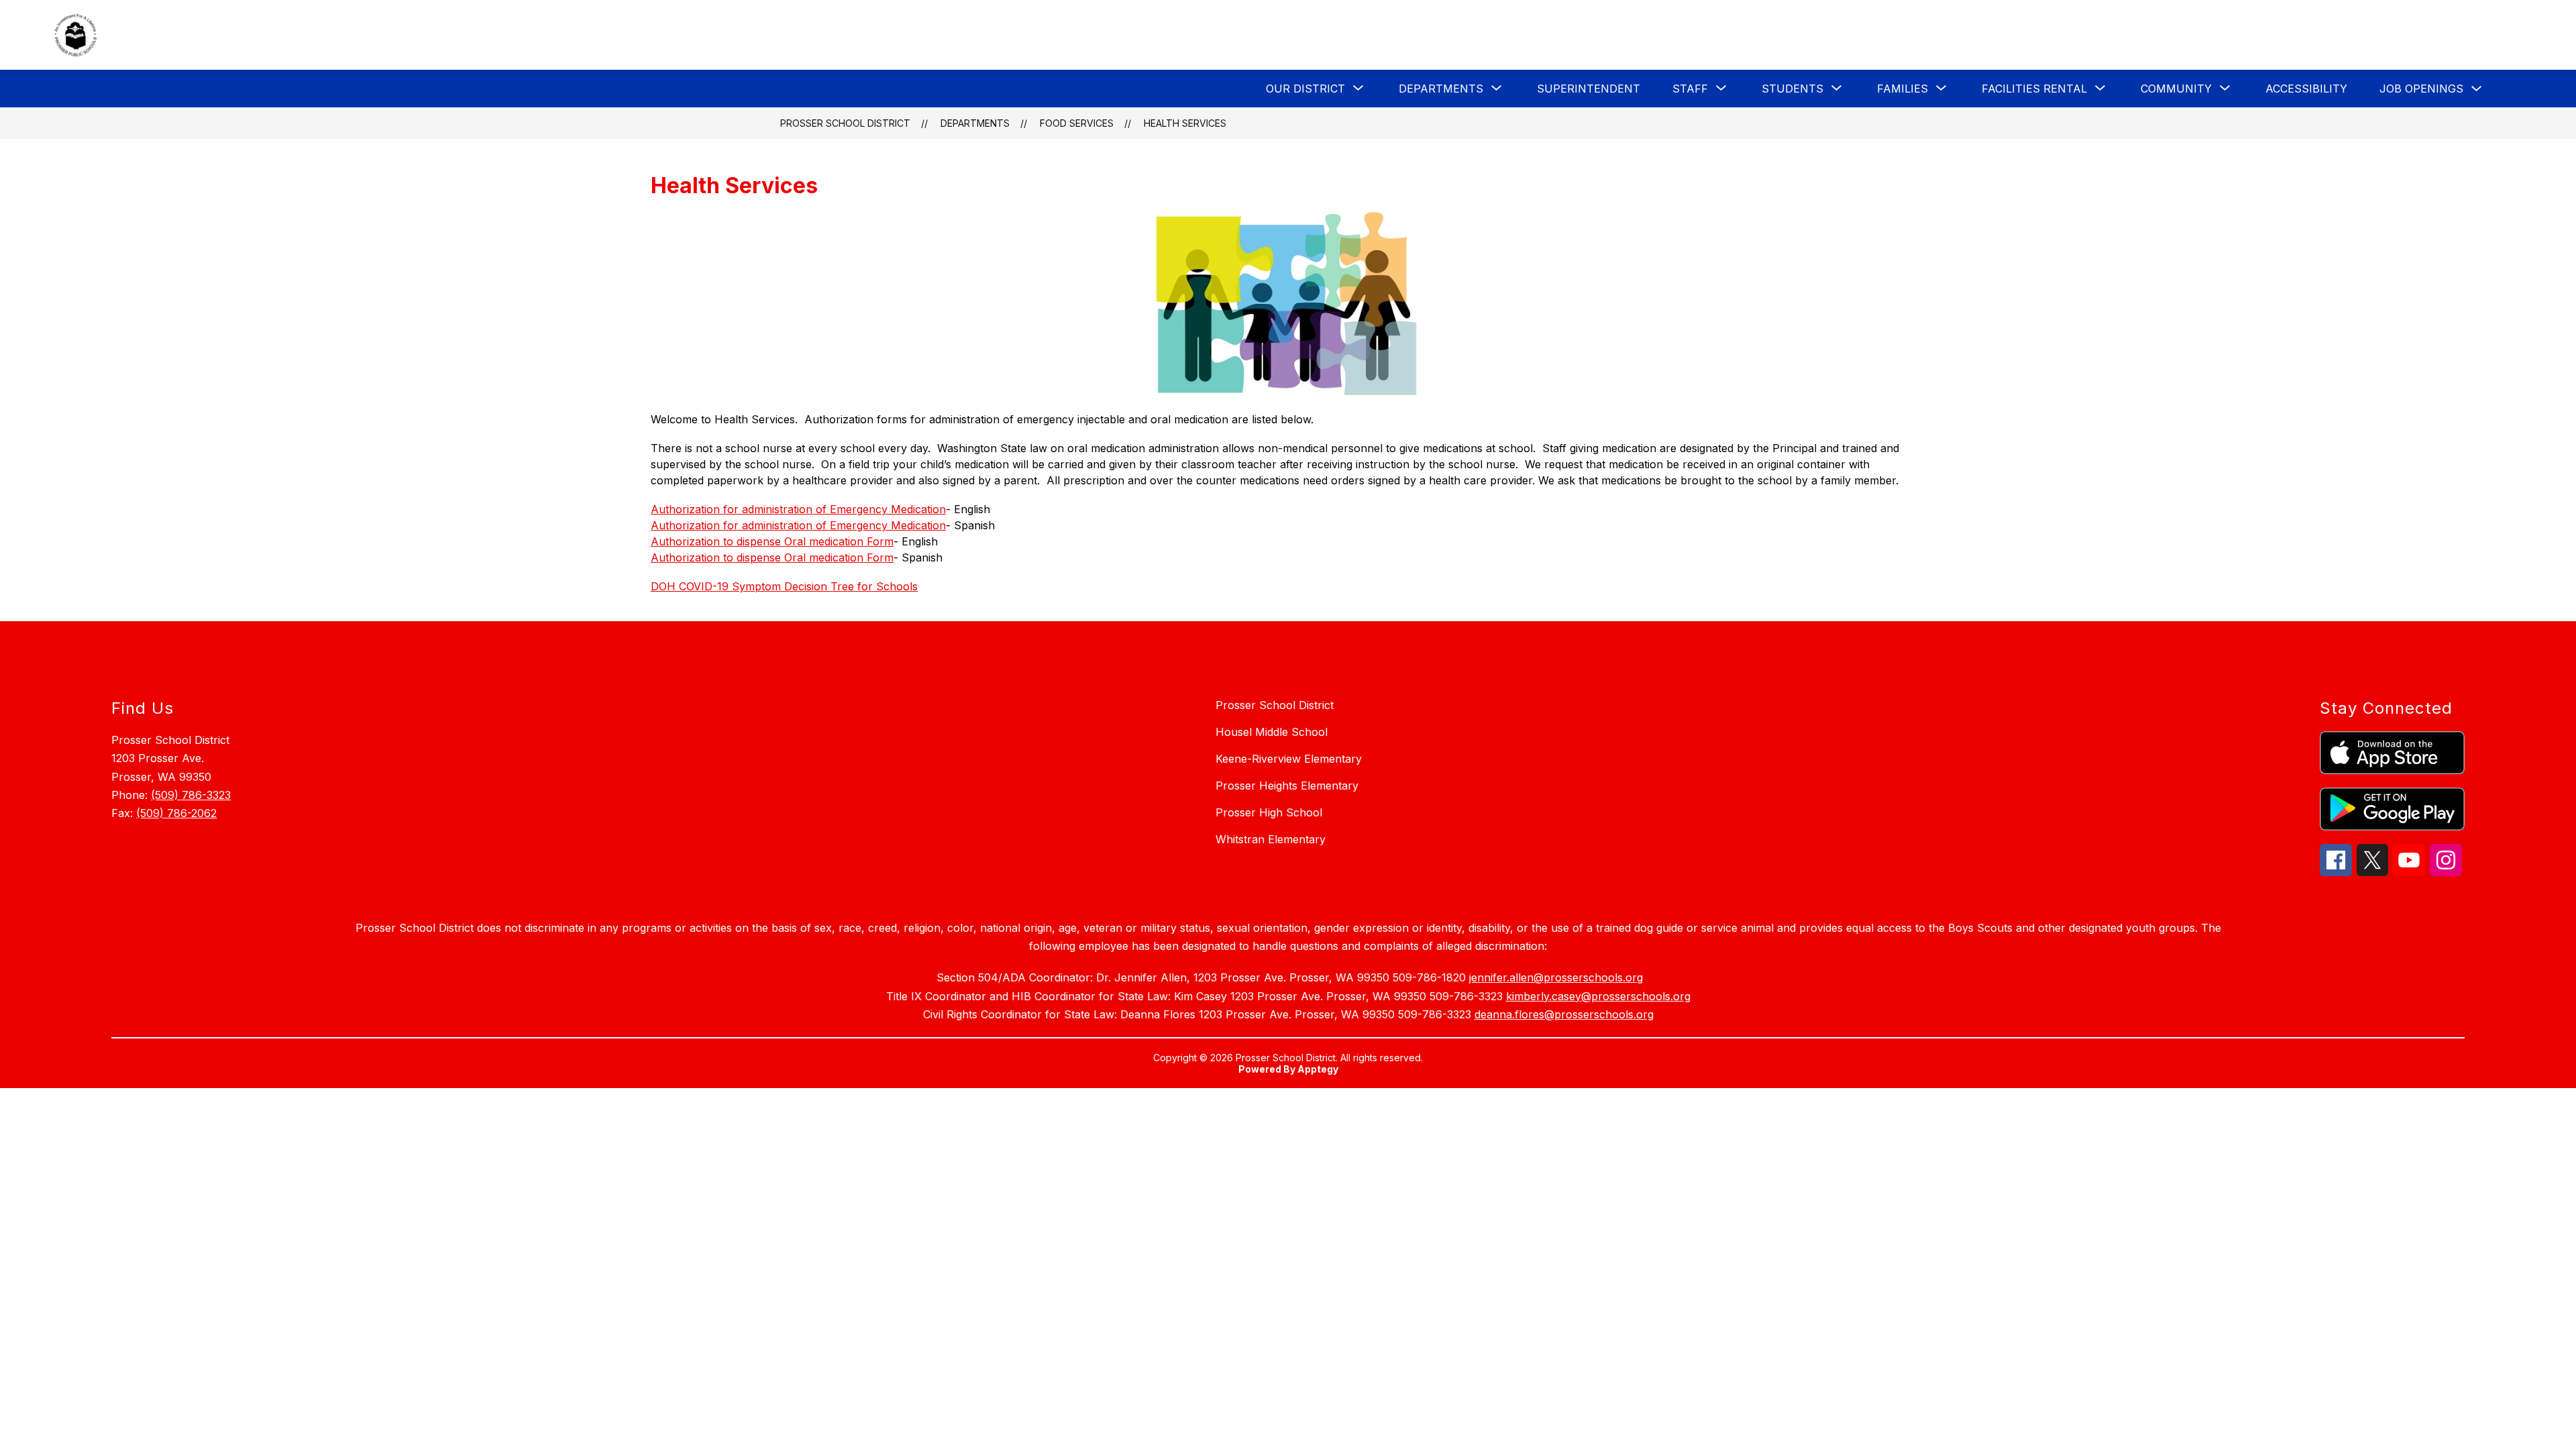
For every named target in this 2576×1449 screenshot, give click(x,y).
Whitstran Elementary (1271, 839)
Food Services (1077, 123)
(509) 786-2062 (176, 813)
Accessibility (2306, 89)
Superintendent (1589, 89)
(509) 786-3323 (191, 795)
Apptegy (1318, 1069)
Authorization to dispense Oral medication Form (772, 541)
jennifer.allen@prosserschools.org (1556, 977)
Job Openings (2421, 89)
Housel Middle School (1272, 732)
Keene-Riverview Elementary (1289, 759)
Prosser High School (1269, 812)
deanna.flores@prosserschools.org (1564, 1014)
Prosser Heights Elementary (1287, 786)
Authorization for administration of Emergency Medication (798, 509)
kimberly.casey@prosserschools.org (1598, 996)
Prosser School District (845, 123)
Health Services (1185, 123)
